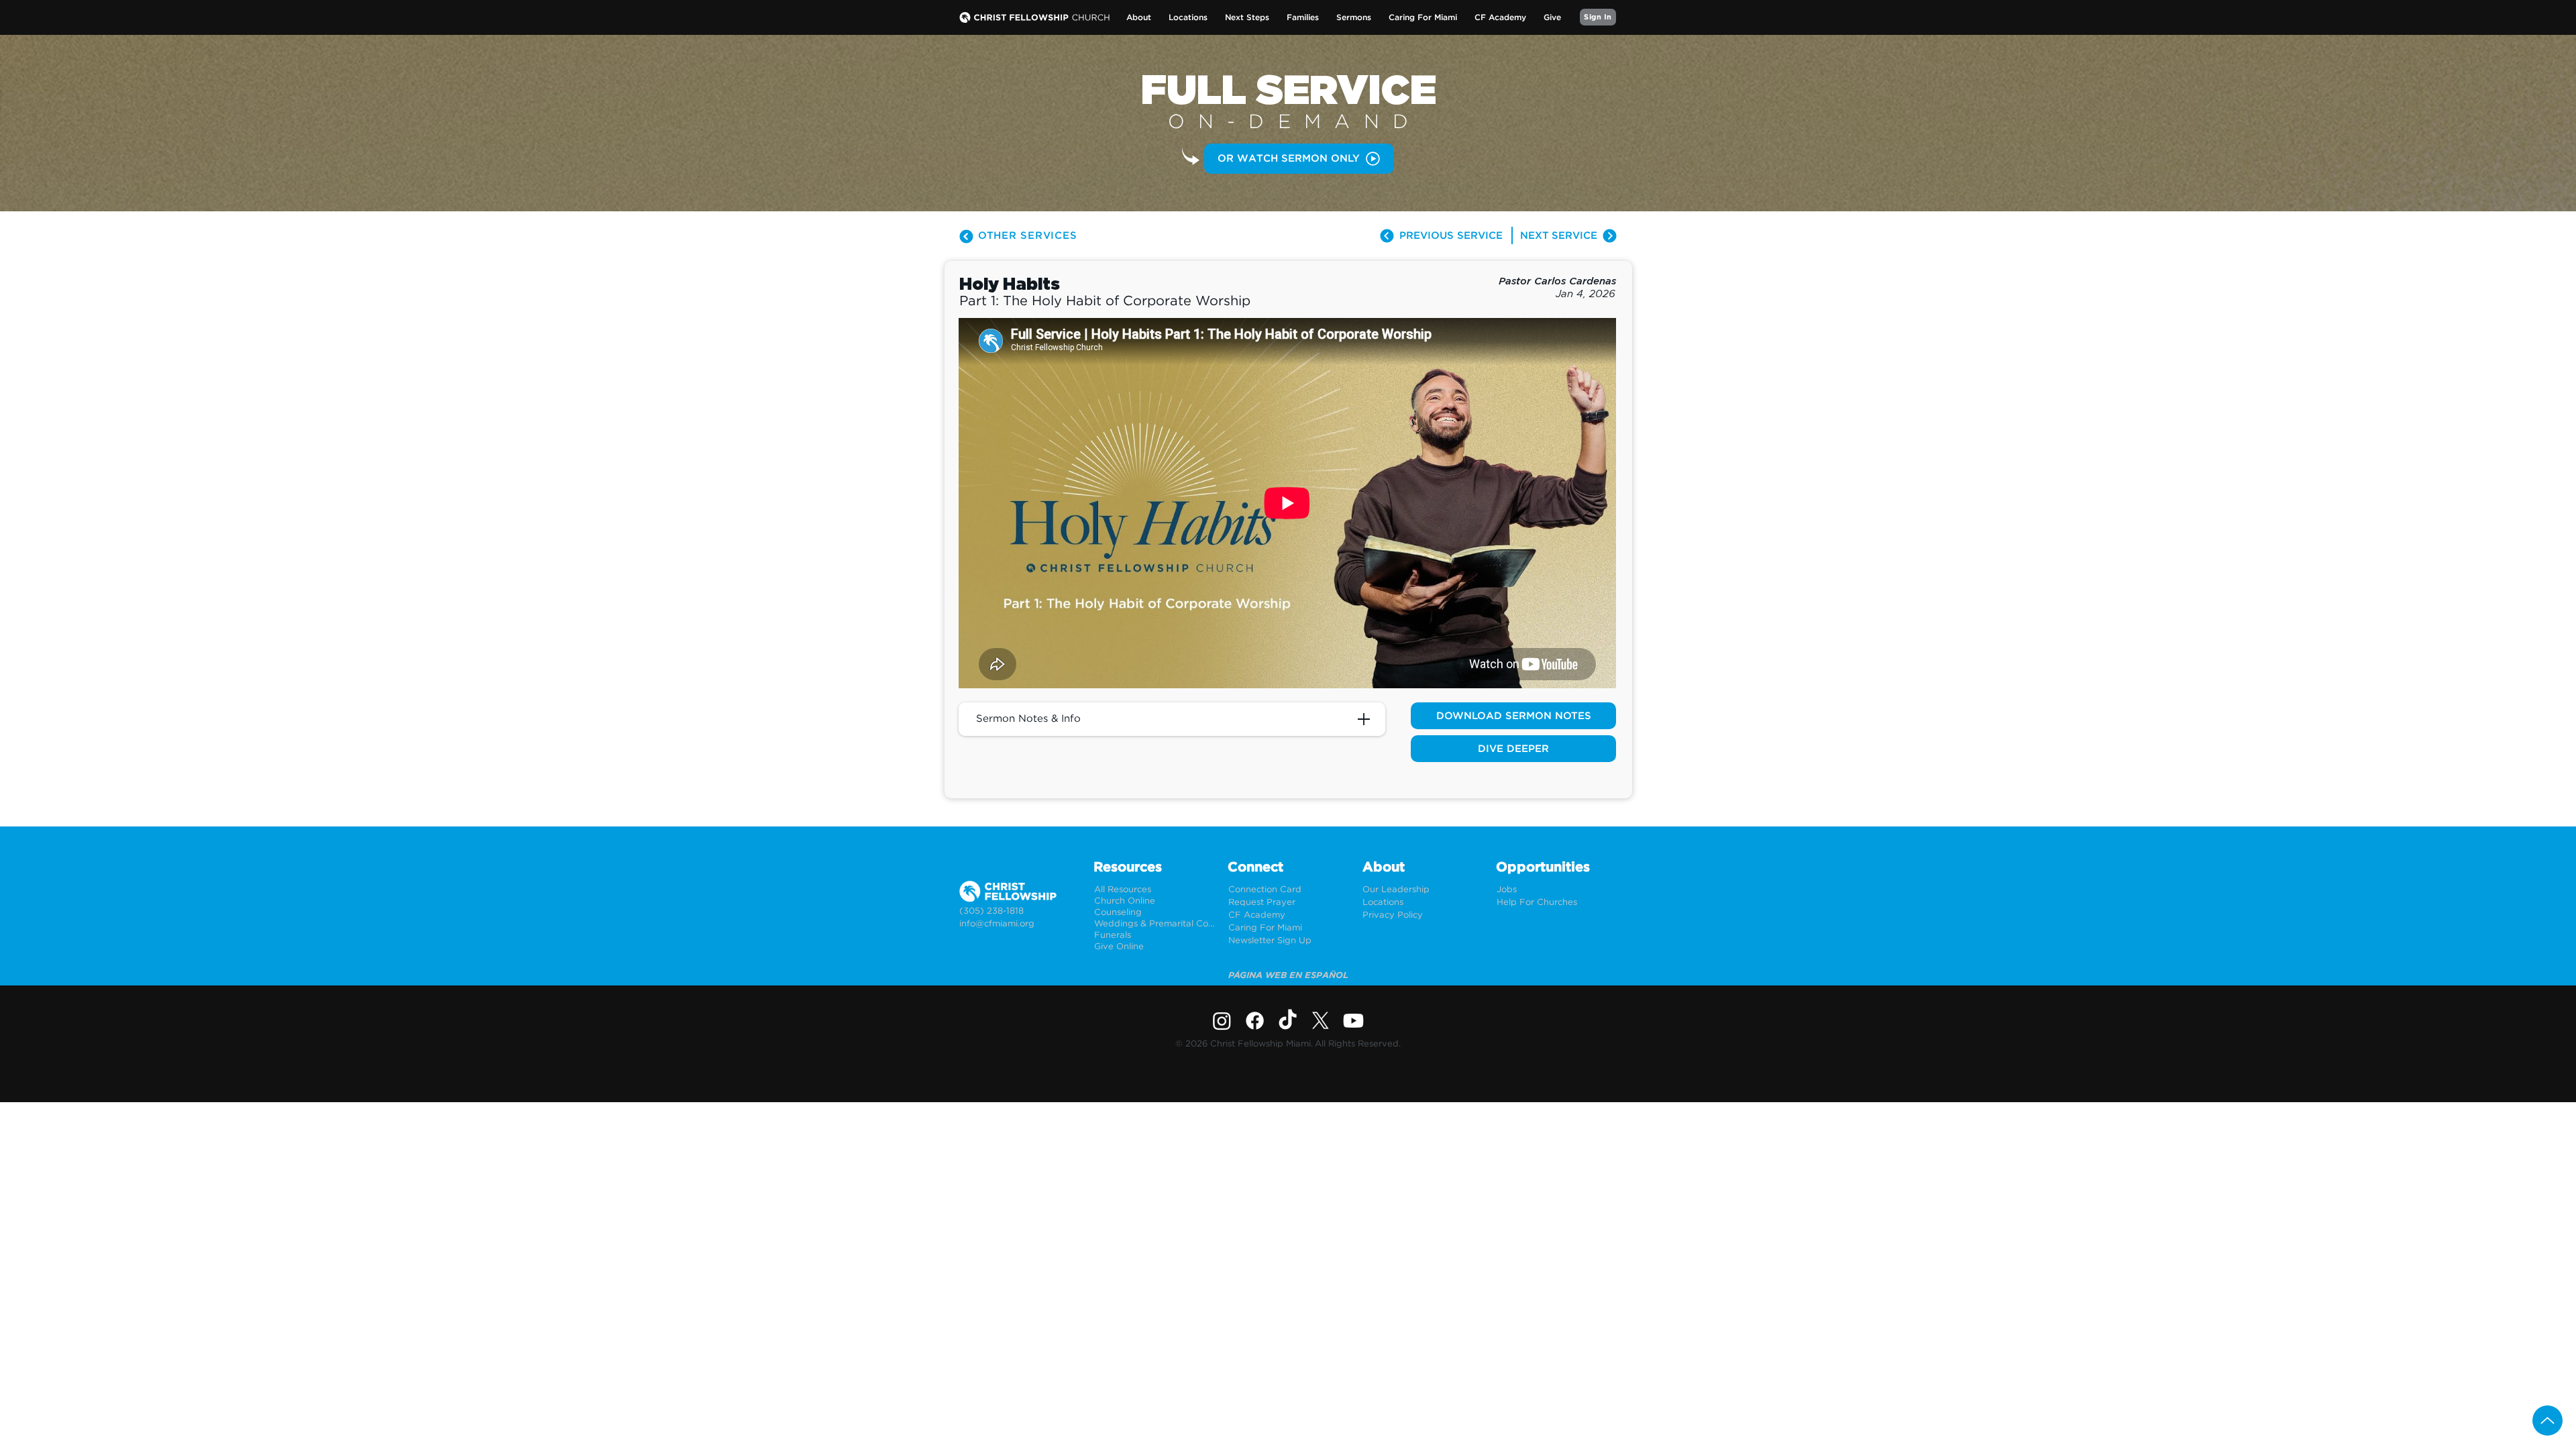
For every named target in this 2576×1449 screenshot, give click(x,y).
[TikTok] (1288, 1021)
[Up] (2547, 1420)
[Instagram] (1222, 1021)
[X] (1321, 1021)
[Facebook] (1255, 1021)
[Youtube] (1353, 1021)
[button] (1139, 18)
